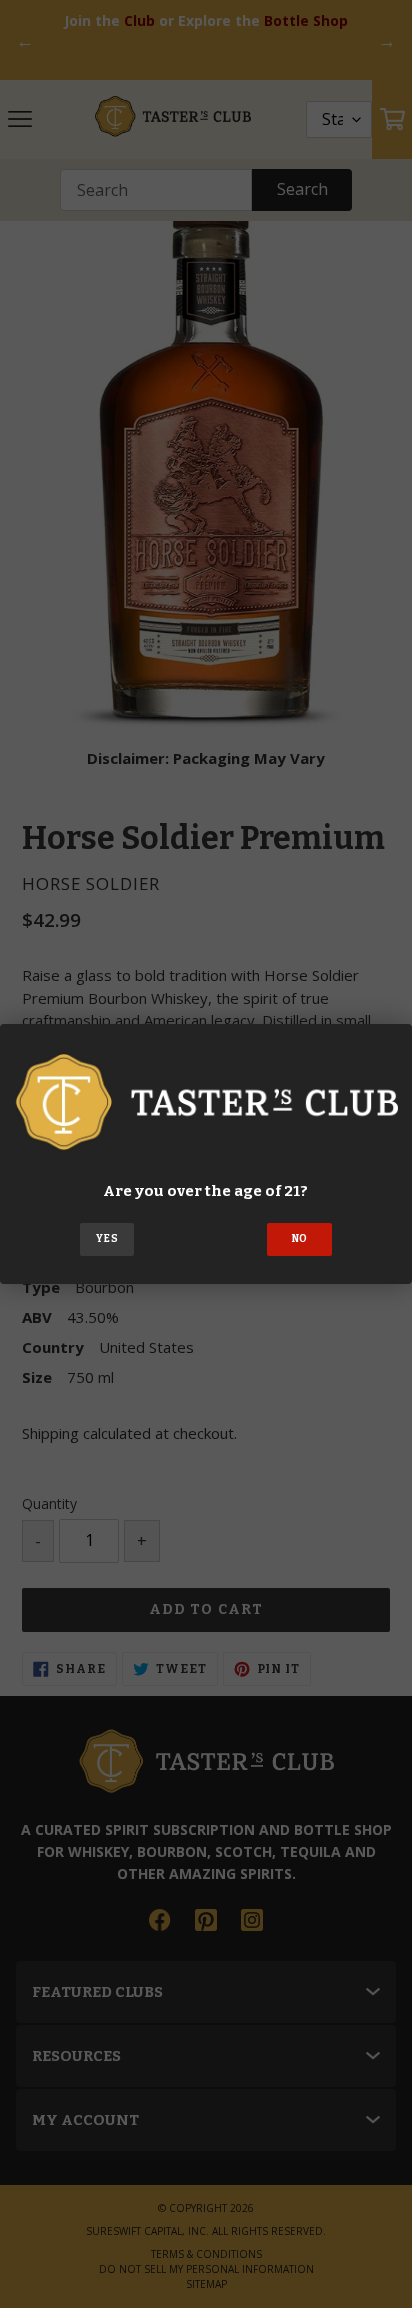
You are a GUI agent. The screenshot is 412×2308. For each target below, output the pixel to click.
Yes (107, 1239)
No (300, 1239)
